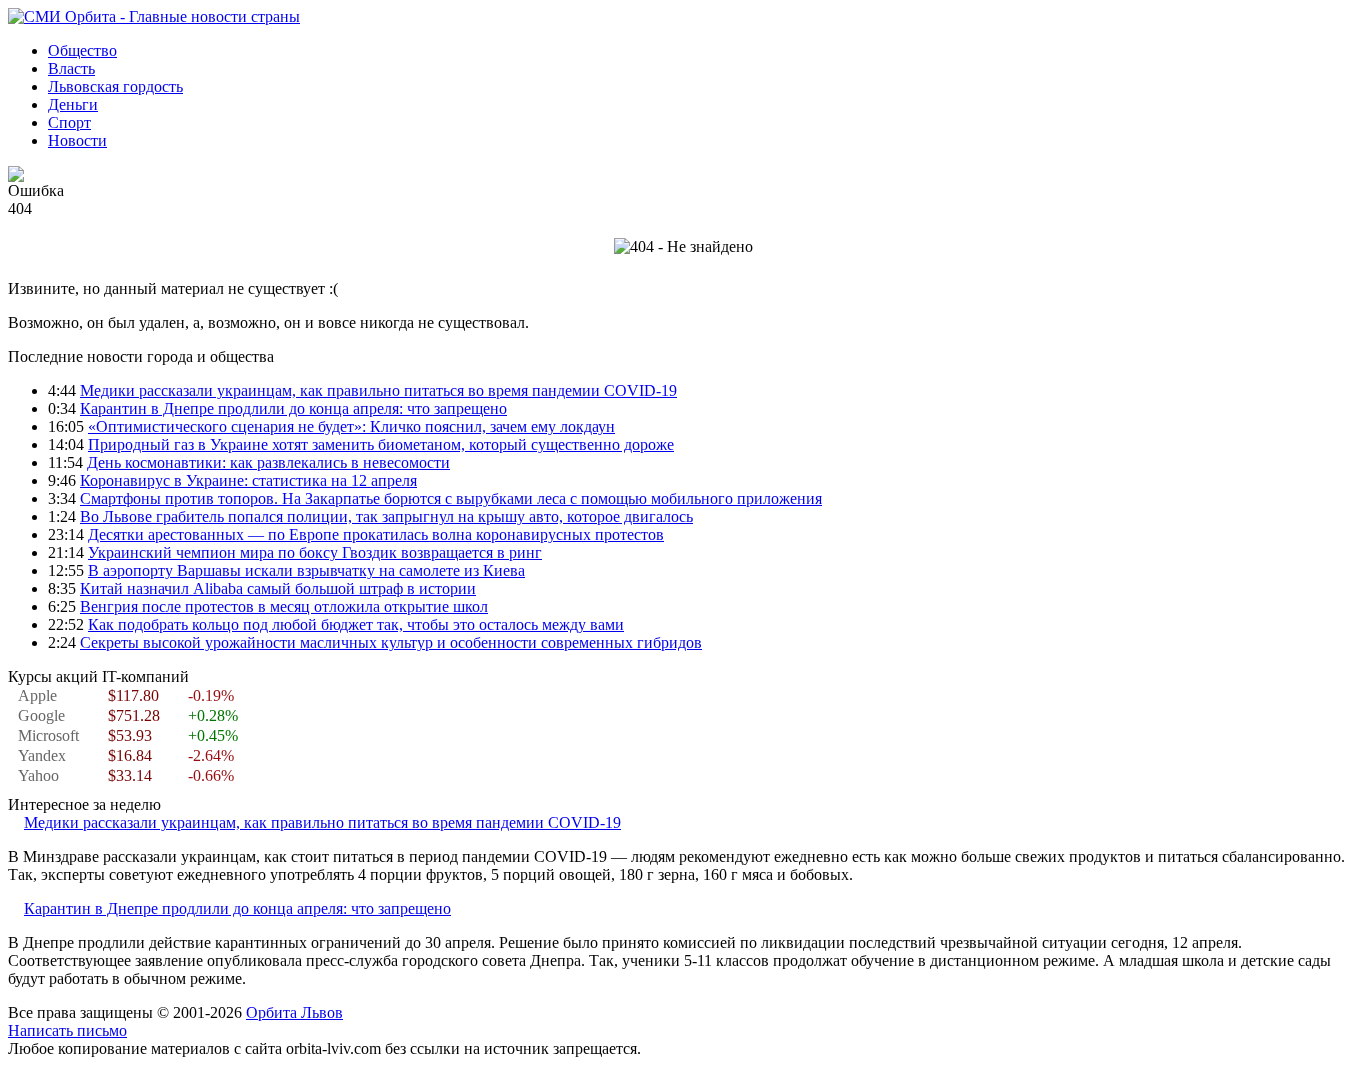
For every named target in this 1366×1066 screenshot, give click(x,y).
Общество (82, 50)
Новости (77, 140)
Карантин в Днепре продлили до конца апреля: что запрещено (293, 408)
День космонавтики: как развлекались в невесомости (268, 462)
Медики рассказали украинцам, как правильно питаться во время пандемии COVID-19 (378, 390)
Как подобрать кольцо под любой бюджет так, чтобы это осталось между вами (356, 624)
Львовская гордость (115, 86)
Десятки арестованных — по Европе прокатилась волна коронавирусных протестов (376, 534)
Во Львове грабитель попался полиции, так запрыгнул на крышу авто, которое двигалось (386, 516)
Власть (71, 68)
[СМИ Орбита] (154, 16)
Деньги (73, 104)
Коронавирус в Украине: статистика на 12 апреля (248, 480)
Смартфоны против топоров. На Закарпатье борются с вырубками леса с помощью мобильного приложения (451, 498)
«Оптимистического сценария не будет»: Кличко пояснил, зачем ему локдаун (351, 426)
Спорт (69, 122)
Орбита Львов (294, 1012)
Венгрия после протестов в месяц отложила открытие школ (284, 606)
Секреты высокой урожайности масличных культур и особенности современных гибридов (391, 642)
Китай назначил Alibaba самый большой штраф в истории (278, 588)
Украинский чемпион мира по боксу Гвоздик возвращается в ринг (315, 552)
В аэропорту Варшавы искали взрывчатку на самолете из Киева (306, 570)
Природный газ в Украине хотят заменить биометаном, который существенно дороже (381, 444)
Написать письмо (67, 1030)
